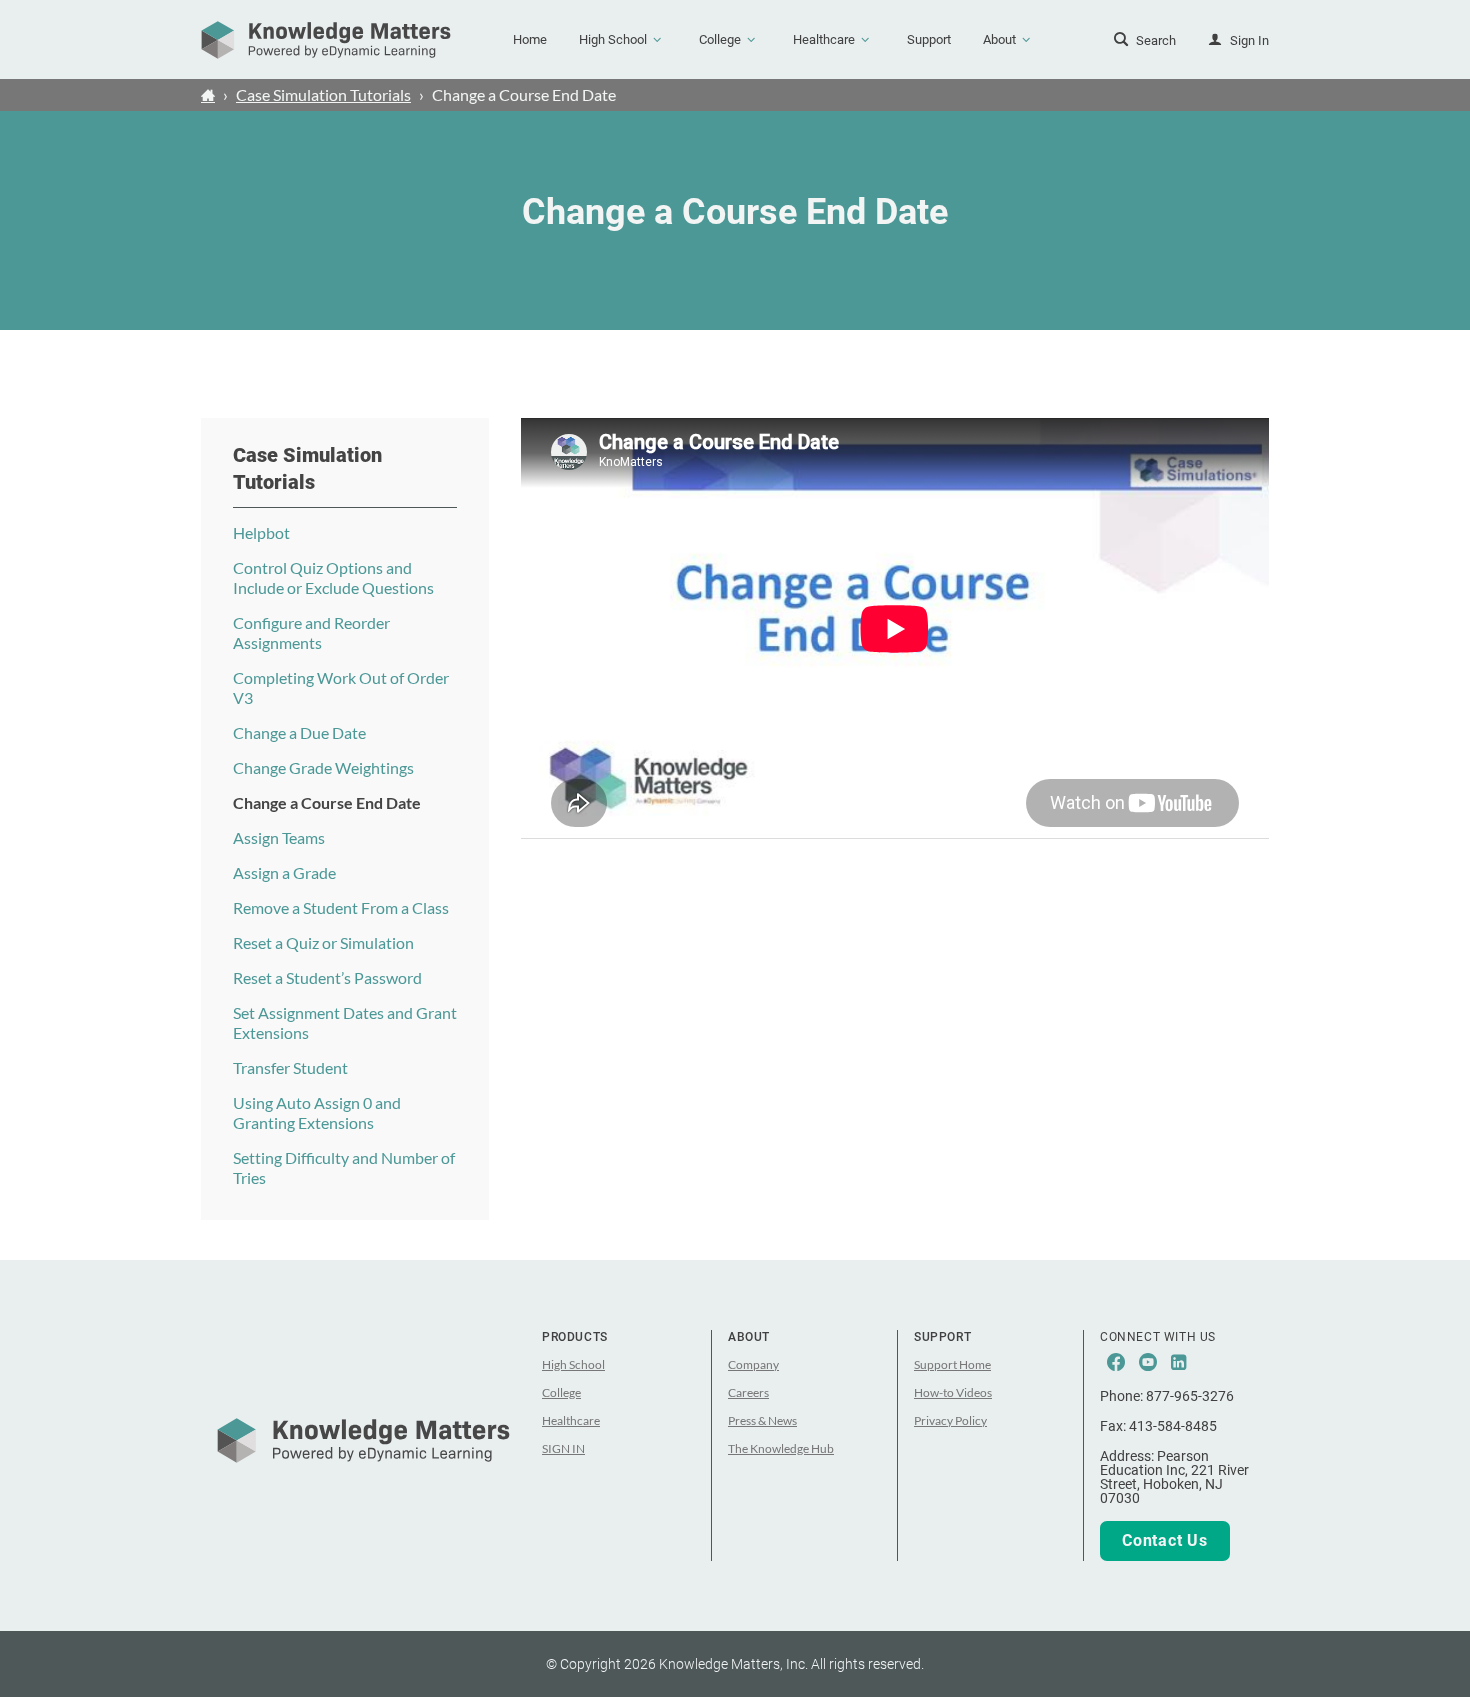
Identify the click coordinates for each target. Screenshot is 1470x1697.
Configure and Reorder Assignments (311, 632)
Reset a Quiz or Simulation (323, 942)
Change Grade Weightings (323, 767)
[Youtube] (1148, 1363)
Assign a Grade (284, 872)
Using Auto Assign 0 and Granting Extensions (317, 1112)
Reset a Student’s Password (327, 977)
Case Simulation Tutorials (323, 94)
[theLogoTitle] (326, 40)
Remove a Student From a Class (341, 907)
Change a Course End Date (327, 802)
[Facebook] (1116, 1363)
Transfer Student (290, 1067)
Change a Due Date (299, 732)
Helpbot (261, 532)
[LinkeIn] (1178, 1363)
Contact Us (1165, 1540)
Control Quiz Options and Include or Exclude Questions (333, 577)
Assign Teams (279, 837)
